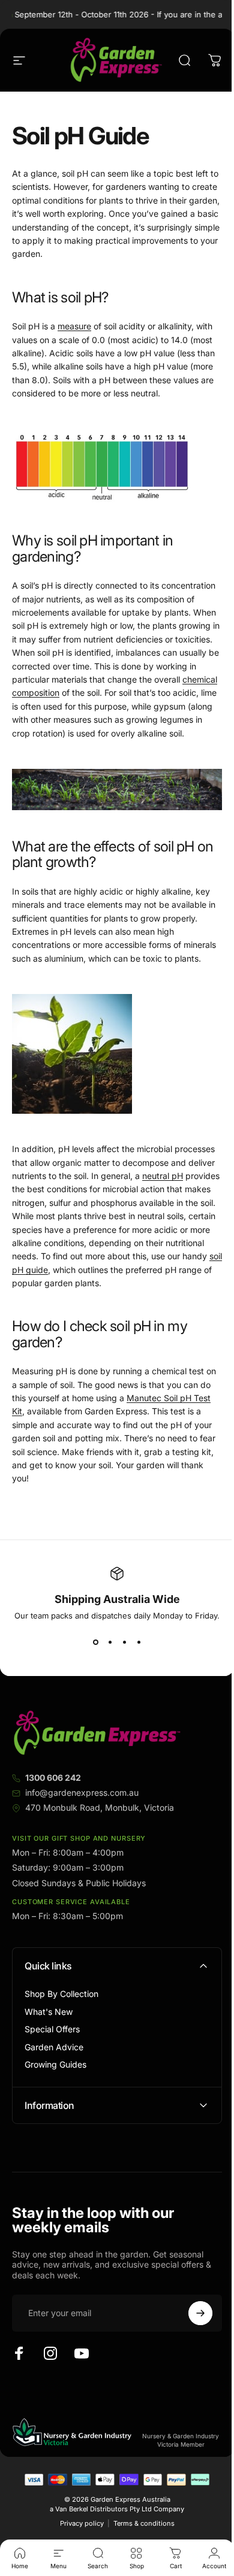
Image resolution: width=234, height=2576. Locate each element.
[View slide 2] (110, 1642)
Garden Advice (54, 2047)
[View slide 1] (95, 1642)
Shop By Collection (61, 1994)
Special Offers (52, 2029)
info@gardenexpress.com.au (82, 1792)
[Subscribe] (191, 2351)
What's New (49, 2012)
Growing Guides (55, 2064)
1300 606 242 (53, 1778)
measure (74, 326)
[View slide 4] (139, 1642)
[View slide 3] (124, 1642)
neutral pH (163, 1176)
